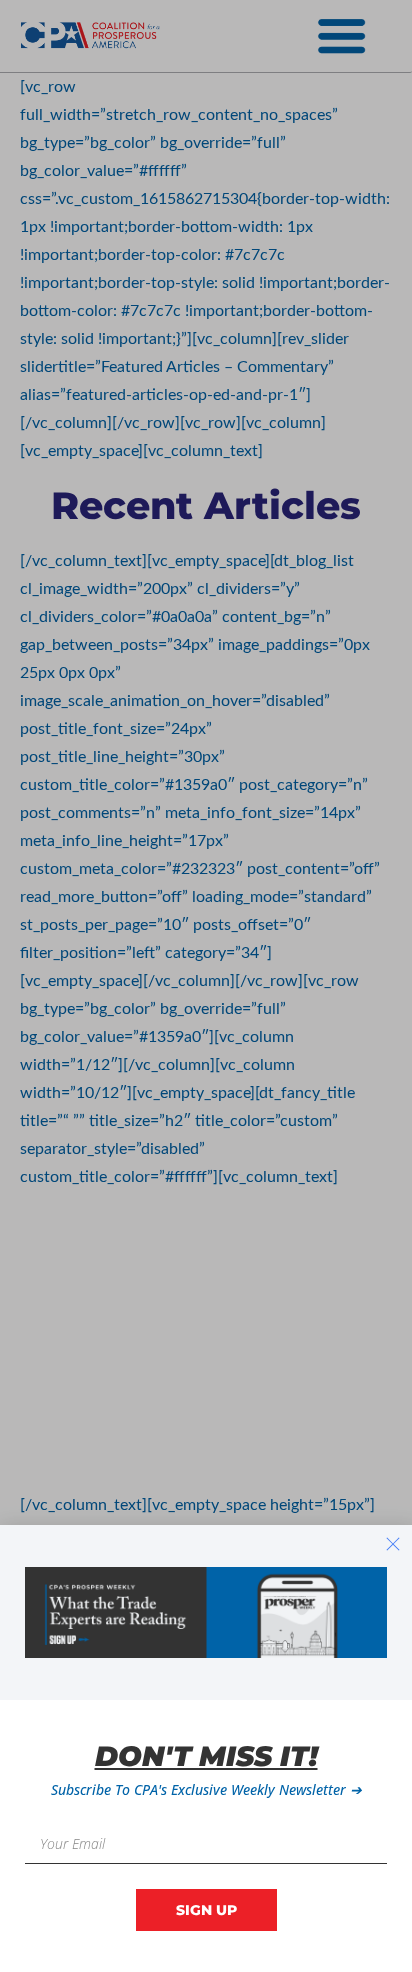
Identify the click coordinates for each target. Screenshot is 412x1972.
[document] (206, 986)
